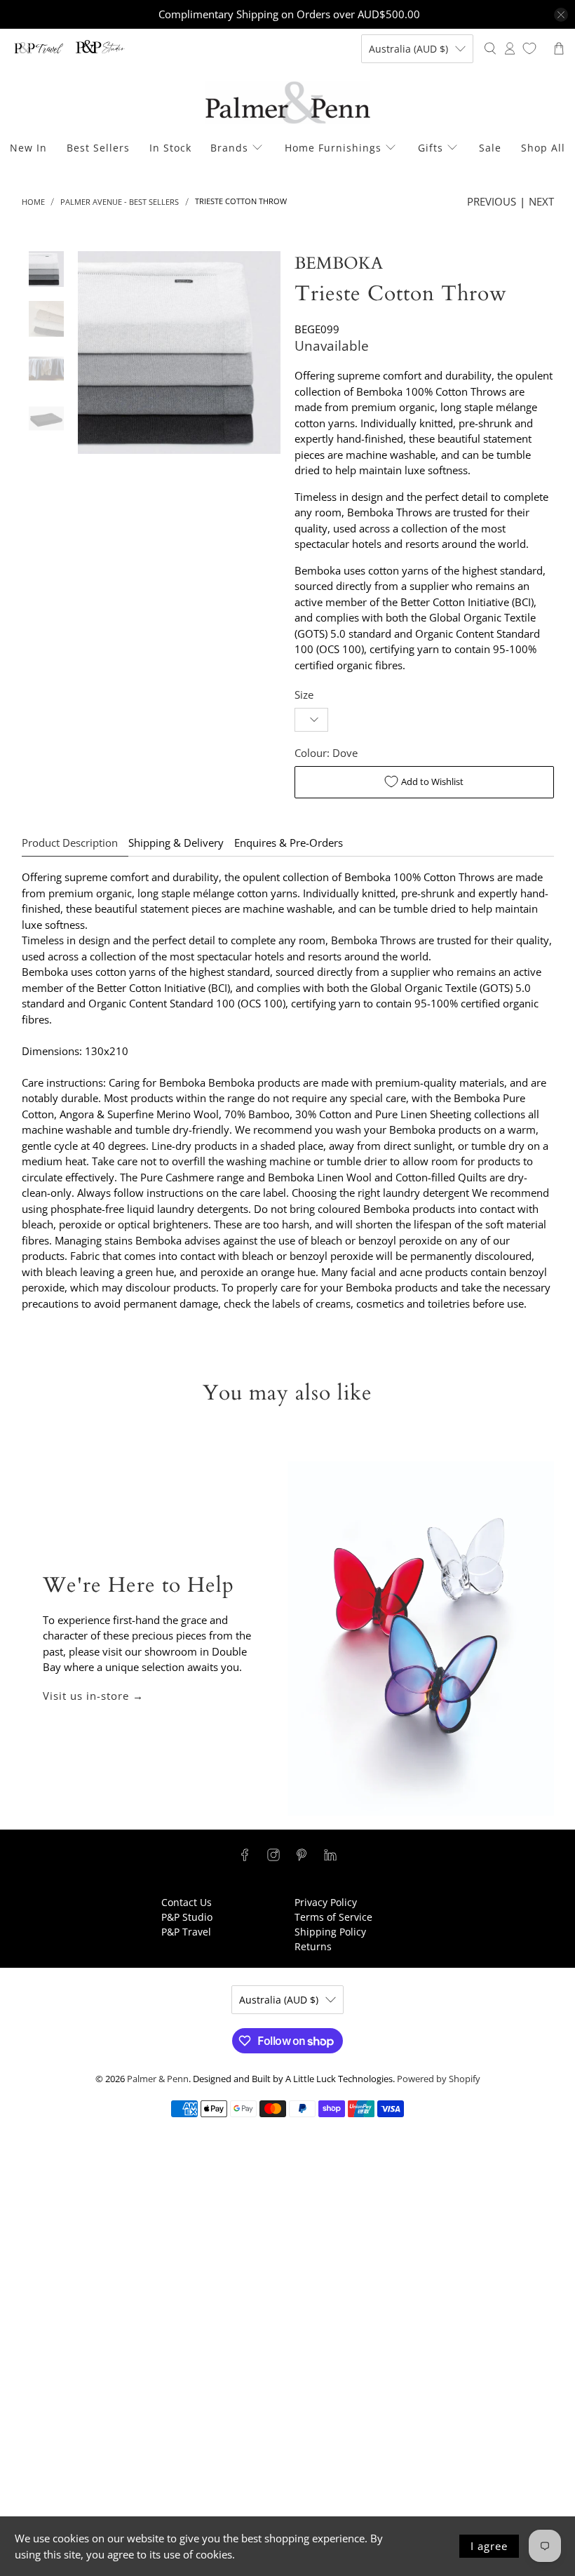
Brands (229, 148)
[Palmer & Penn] (288, 103)
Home (33, 202)
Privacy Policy (326, 1902)
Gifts (431, 148)
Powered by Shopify (439, 2079)
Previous (492, 201)
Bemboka (339, 263)
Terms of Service (333, 1917)
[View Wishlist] (529, 48)
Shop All (543, 148)
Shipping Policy (330, 1932)
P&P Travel (186, 1932)
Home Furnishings (333, 148)
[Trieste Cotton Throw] (179, 353)
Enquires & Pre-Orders (289, 843)
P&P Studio (187, 1917)
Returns (313, 1946)
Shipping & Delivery (176, 843)
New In (28, 148)
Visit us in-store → (93, 1696)
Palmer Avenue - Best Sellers (120, 202)
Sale (490, 148)
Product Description (70, 843)
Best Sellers (98, 148)
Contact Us (187, 1902)
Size (304, 695)
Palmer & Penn (158, 2079)
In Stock (170, 148)
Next (541, 201)
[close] (561, 15)
